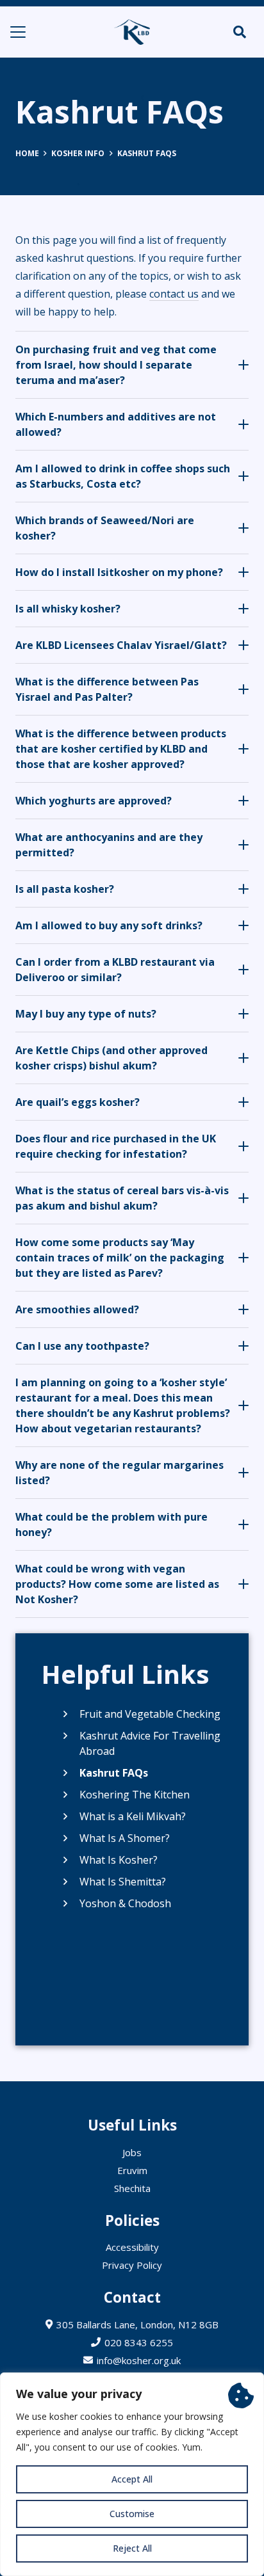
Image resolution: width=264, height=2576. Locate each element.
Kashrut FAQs (114, 1773)
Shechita (132, 2188)
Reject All (132, 2548)
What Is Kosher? (119, 1860)
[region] (132, 2474)
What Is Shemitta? (123, 1882)
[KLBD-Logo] (132, 32)
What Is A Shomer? (125, 1838)
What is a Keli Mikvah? (133, 1816)
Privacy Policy (132, 2265)
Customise (132, 2514)
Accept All (132, 2479)
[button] (18, 32)
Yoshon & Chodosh (125, 1903)
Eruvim (132, 2170)
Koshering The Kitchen (135, 1795)
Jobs (132, 2152)
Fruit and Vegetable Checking (150, 1714)
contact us (174, 294)
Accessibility (132, 2247)
